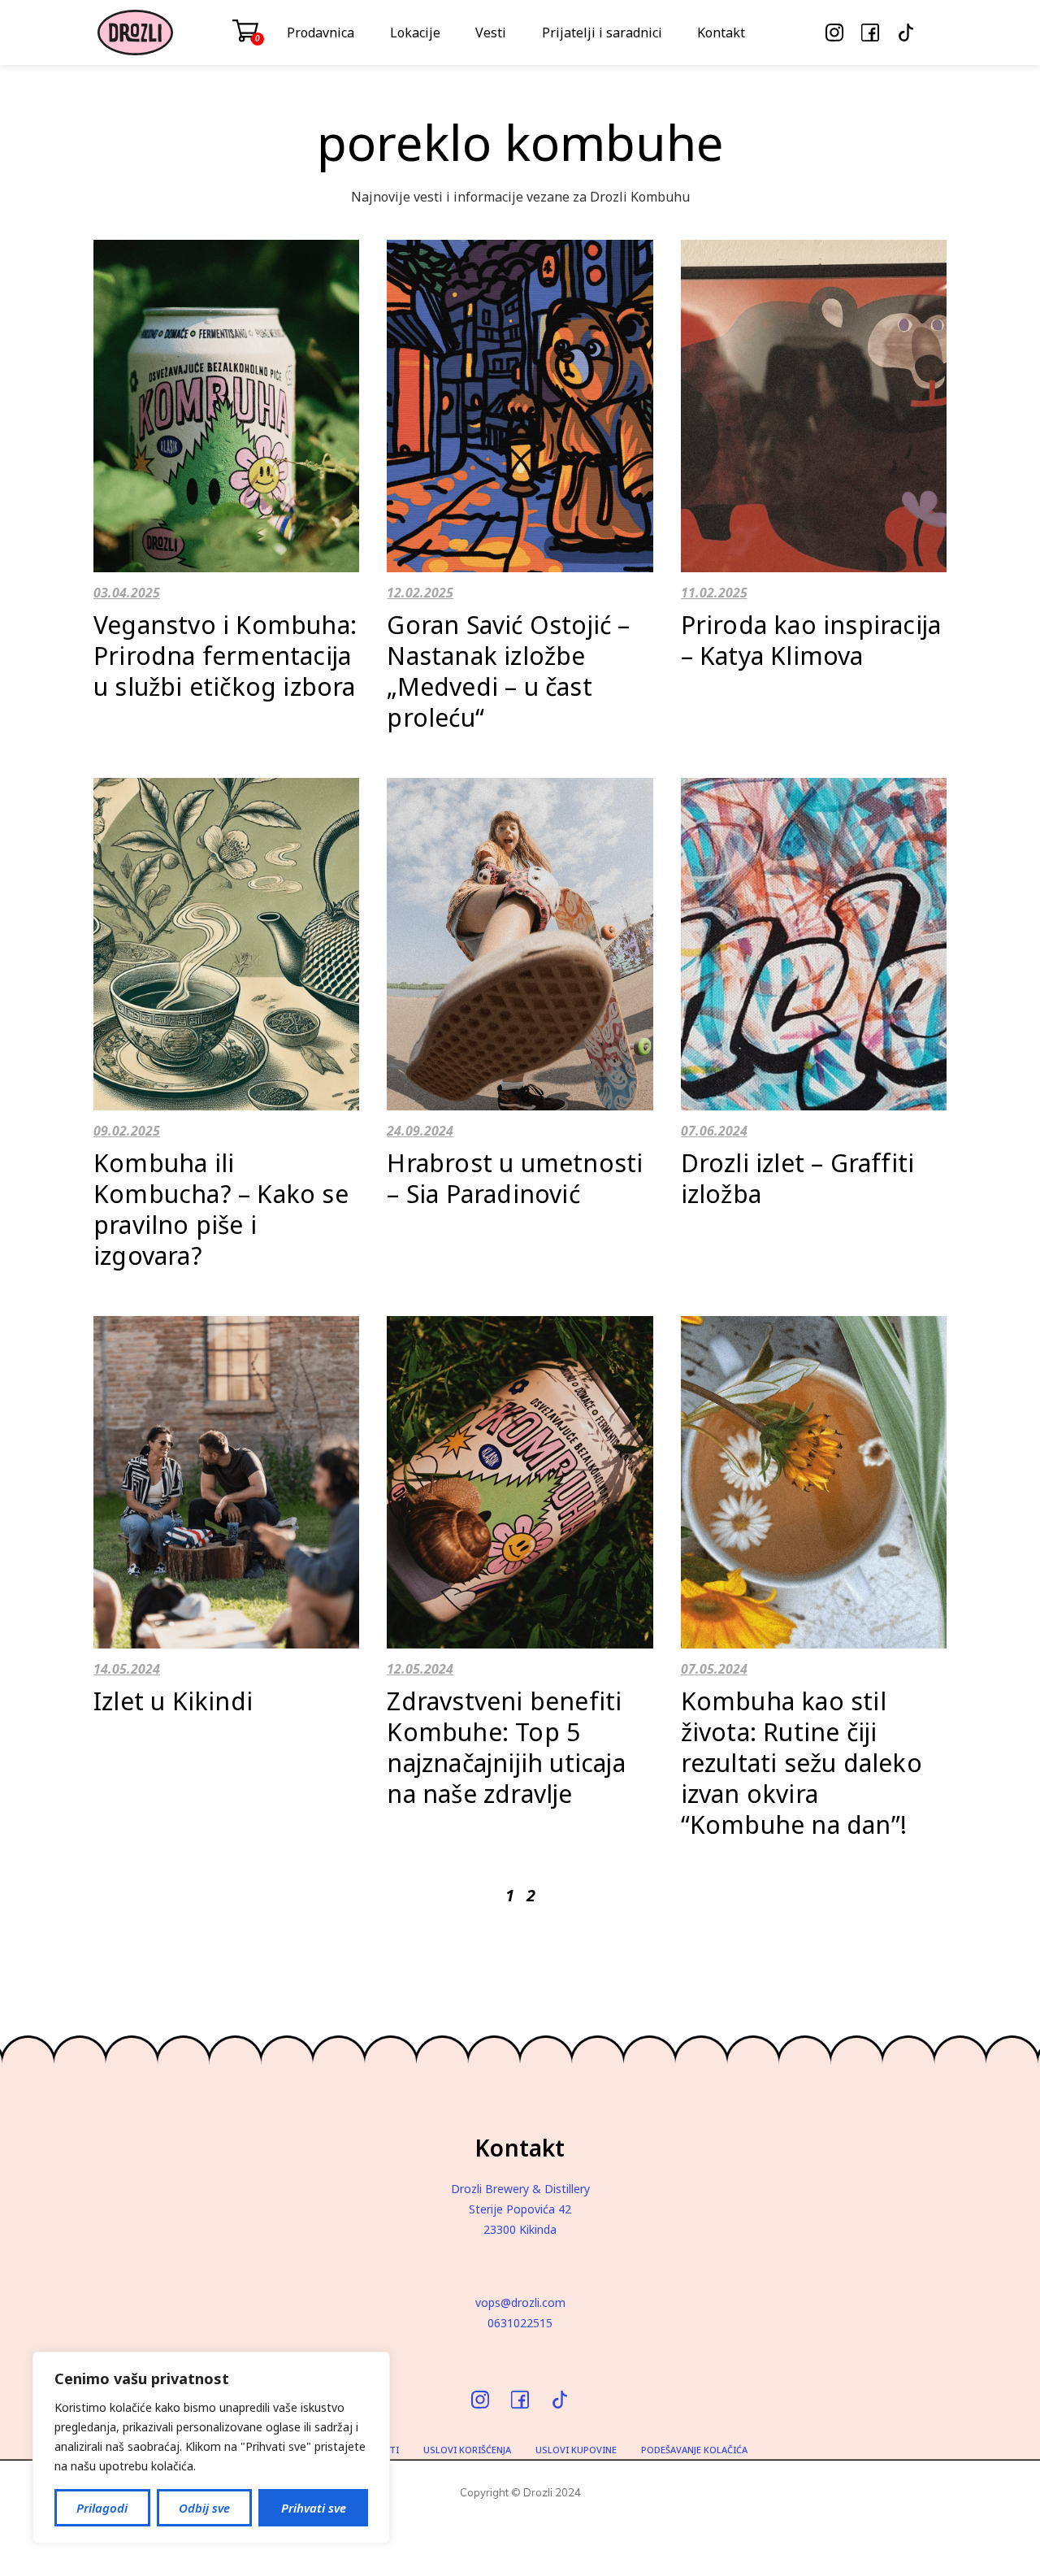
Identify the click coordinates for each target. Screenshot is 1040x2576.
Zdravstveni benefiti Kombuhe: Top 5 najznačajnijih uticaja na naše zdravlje (506, 1747)
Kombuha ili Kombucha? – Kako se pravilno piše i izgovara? (221, 1209)
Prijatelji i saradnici (602, 33)
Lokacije (415, 33)
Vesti (491, 33)
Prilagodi (102, 2508)
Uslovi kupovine (576, 2450)
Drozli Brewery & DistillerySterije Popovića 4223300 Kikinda (520, 2209)
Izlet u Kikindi (173, 1701)
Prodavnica (321, 33)
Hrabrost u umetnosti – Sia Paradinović (515, 1178)
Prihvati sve (314, 2508)
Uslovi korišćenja (467, 2450)
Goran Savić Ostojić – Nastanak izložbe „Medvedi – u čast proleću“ (508, 671)
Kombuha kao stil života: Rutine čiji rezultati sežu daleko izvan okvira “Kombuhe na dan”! (802, 1763)
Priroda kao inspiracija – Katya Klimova (811, 640)
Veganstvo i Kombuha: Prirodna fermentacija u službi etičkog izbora (225, 656)
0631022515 (520, 2323)
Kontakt (721, 33)
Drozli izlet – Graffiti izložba (798, 1178)
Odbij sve (204, 2508)
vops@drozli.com (520, 2302)
